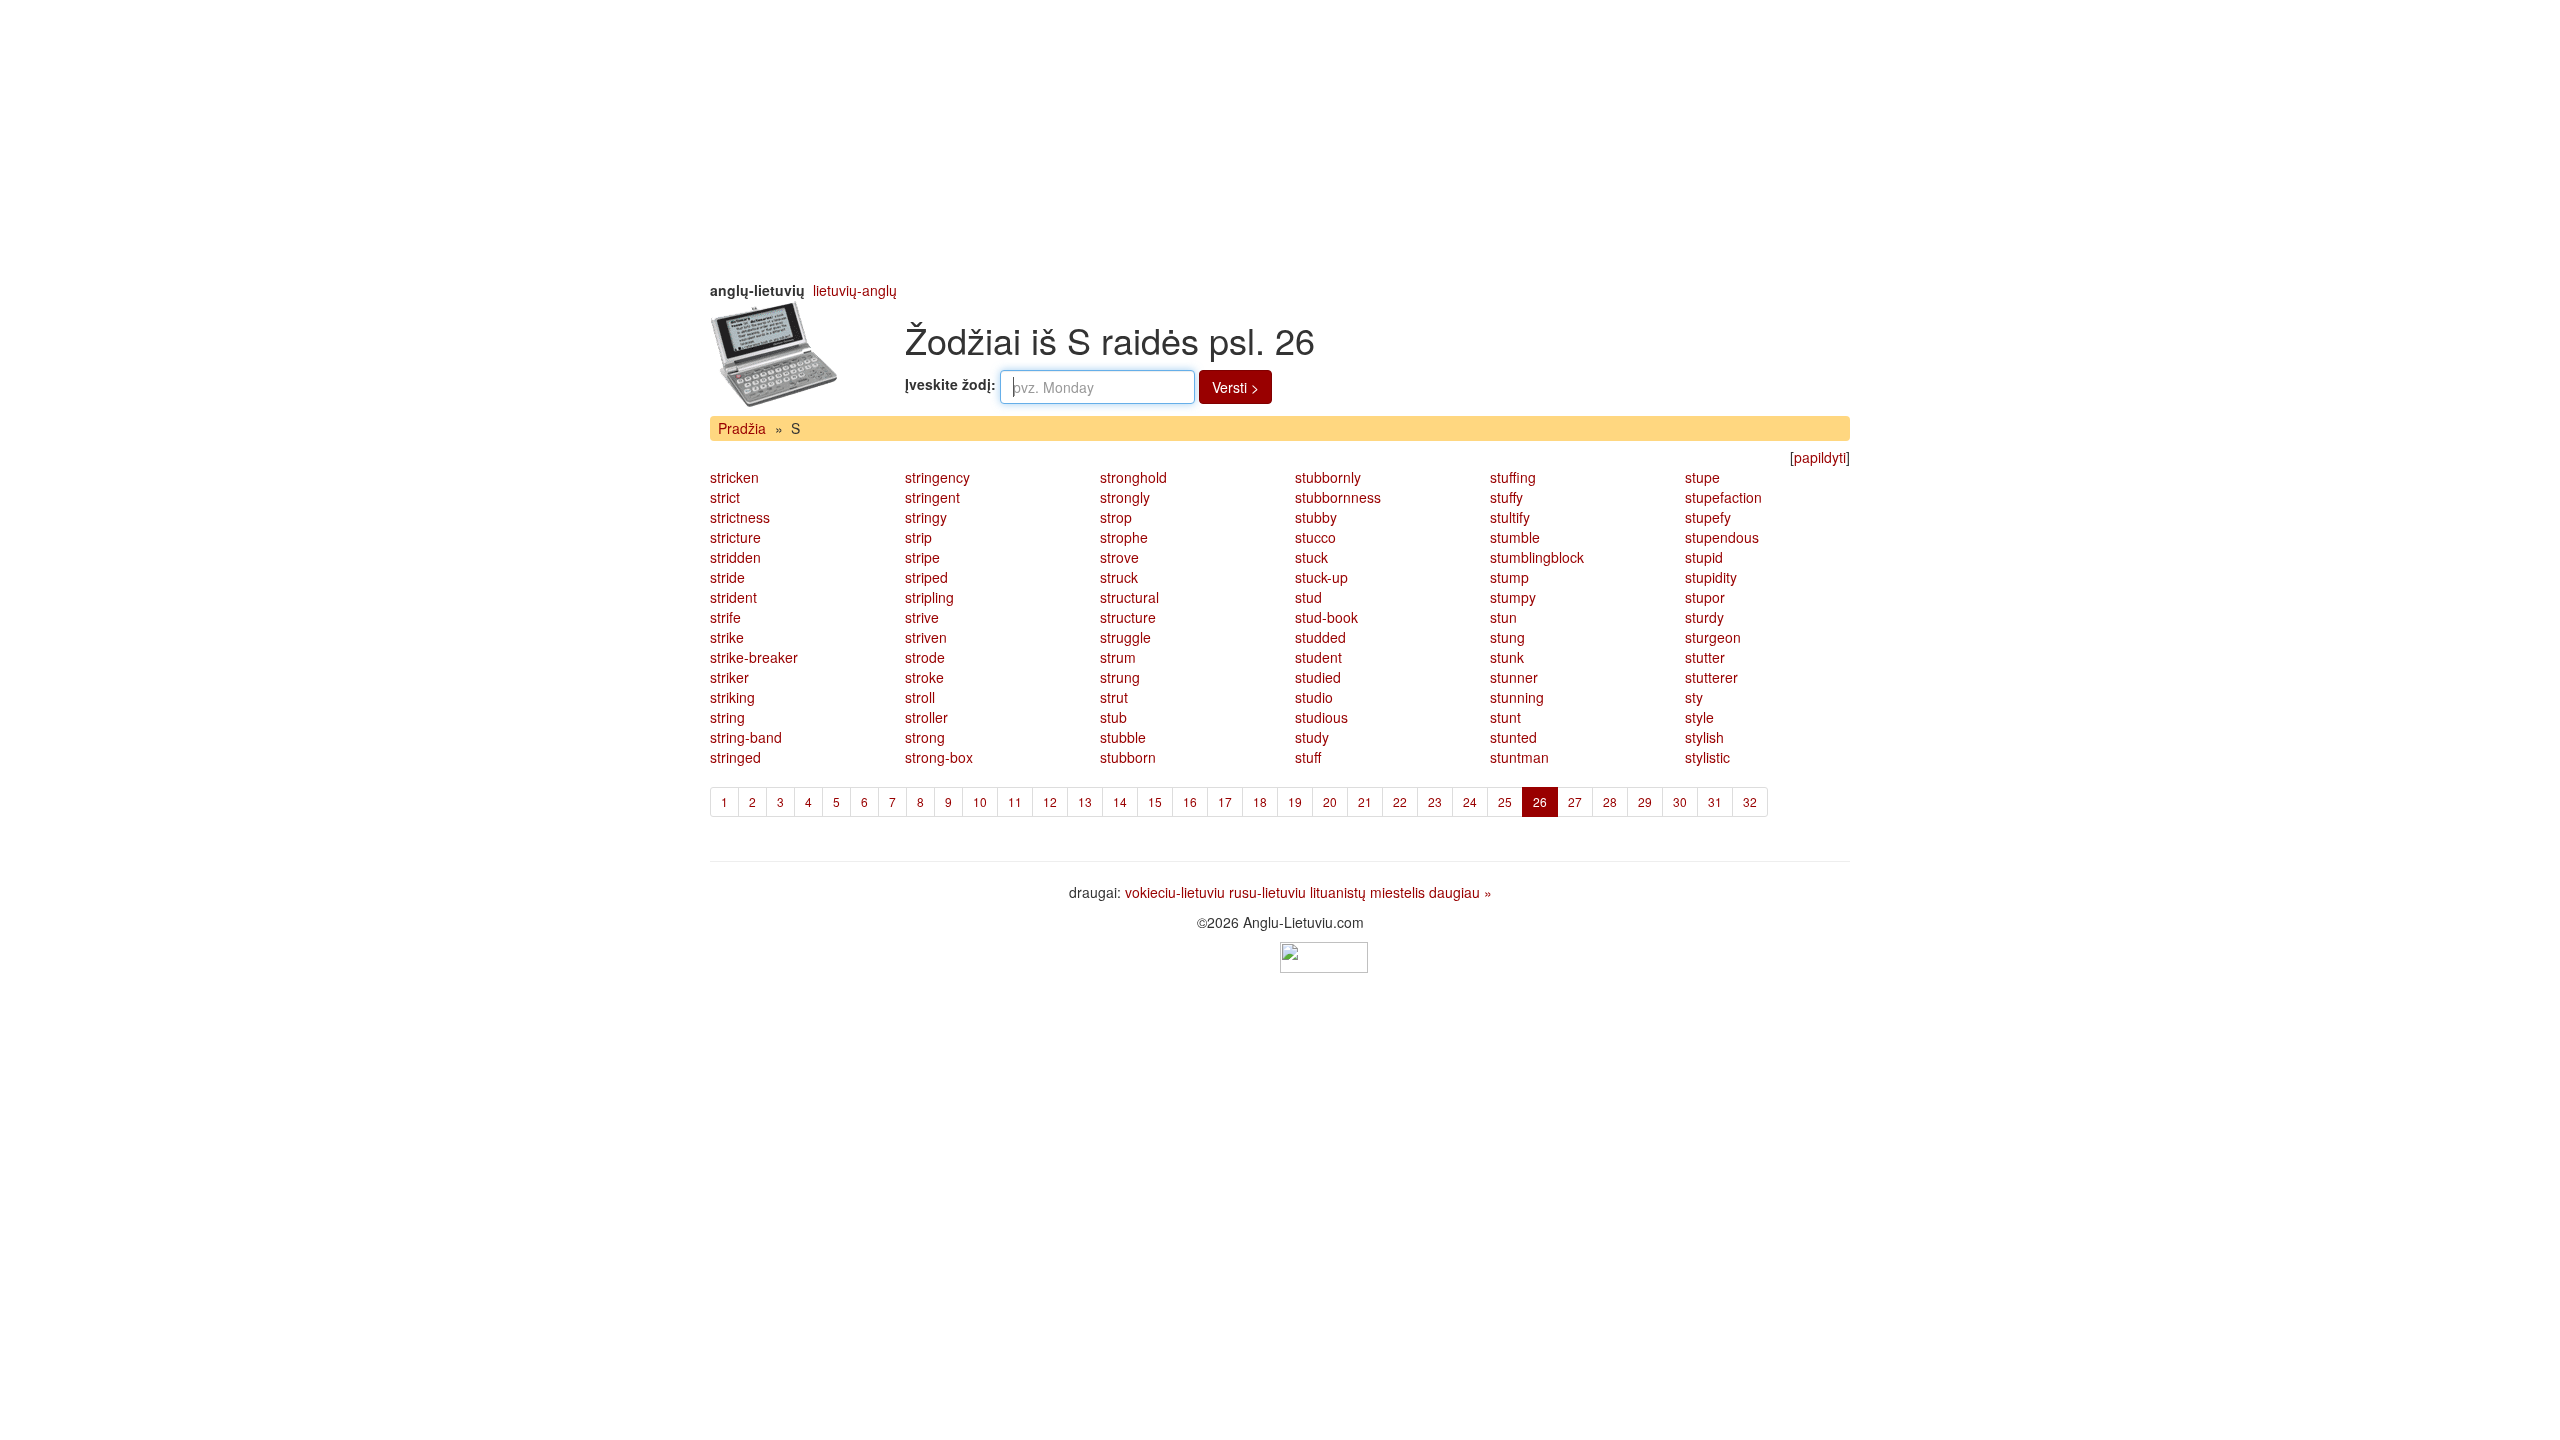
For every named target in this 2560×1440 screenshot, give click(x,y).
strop (1116, 517)
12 (1050, 801)
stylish (1704, 737)
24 (1470, 801)
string (727, 717)
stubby (1316, 517)
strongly (1125, 497)
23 (1435, 801)
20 (1330, 801)
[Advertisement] (1280, 140)
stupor (1705, 597)
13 (1085, 801)
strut (1114, 697)
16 (1190, 801)
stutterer (1711, 677)
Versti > (1235, 387)
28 (1610, 801)
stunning (1517, 697)
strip (918, 537)
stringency (937, 477)
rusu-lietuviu (1267, 892)
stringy (926, 517)
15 (1155, 801)
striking (732, 697)
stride (727, 577)
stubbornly (1328, 477)
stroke (924, 677)
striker (729, 677)
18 (1260, 801)
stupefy (1708, 517)
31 (1715, 801)
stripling (929, 597)
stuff (1308, 757)
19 (1295, 801)
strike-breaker (754, 657)
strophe (1124, 537)
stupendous (1722, 537)
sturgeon (1713, 637)
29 (1645, 801)
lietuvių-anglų (855, 290)
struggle (1125, 637)
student (1318, 657)
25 (1505, 801)
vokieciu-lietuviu (1175, 892)
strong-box (939, 757)
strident (733, 597)
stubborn (1128, 757)
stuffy (1506, 497)
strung (1120, 677)
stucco (1315, 537)
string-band (746, 737)
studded (1320, 637)
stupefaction (1723, 497)
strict (725, 497)
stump (1509, 577)
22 (1400, 801)
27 (1575, 801)
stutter (1705, 657)
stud (1308, 597)
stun (1503, 617)
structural (1129, 597)
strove (1119, 557)
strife (725, 617)
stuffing (1513, 477)
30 (1680, 801)
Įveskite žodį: (950, 384)
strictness (740, 517)
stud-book (1326, 617)
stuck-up (1321, 577)
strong (925, 737)
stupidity (1711, 577)
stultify (1510, 517)
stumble (1515, 537)
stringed (735, 757)
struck (1119, 577)
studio (1314, 697)
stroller (926, 717)
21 (1365, 801)
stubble (1123, 737)
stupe (1702, 477)
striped (926, 577)
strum (1118, 657)
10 (980, 801)
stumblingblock (1537, 557)
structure (1128, 617)
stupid (1704, 557)
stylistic (1707, 757)
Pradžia (742, 428)
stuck (1311, 557)
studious (1321, 717)
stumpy (1513, 597)
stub (1113, 717)
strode (925, 657)
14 (1120, 801)
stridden (735, 557)
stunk (1507, 657)
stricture (735, 537)
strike (727, 637)
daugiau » (1460, 892)
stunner (1514, 677)
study (1312, 737)
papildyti (1820, 457)
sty (1694, 697)
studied (1318, 677)
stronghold (1133, 477)
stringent (932, 497)
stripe (922, 557)
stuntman (1519, 757)
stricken (734, 477)
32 (1750, 801)
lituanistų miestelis (1367, 892)
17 (1225, 801)
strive (922, 617)
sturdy (1704, 617)
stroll (920, 697)
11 (1015, 801)
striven (926, 637)
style (1699, 717)
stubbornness (1338, 497)
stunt (1505, 717)
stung (1507, 637)
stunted (1513, 737)
